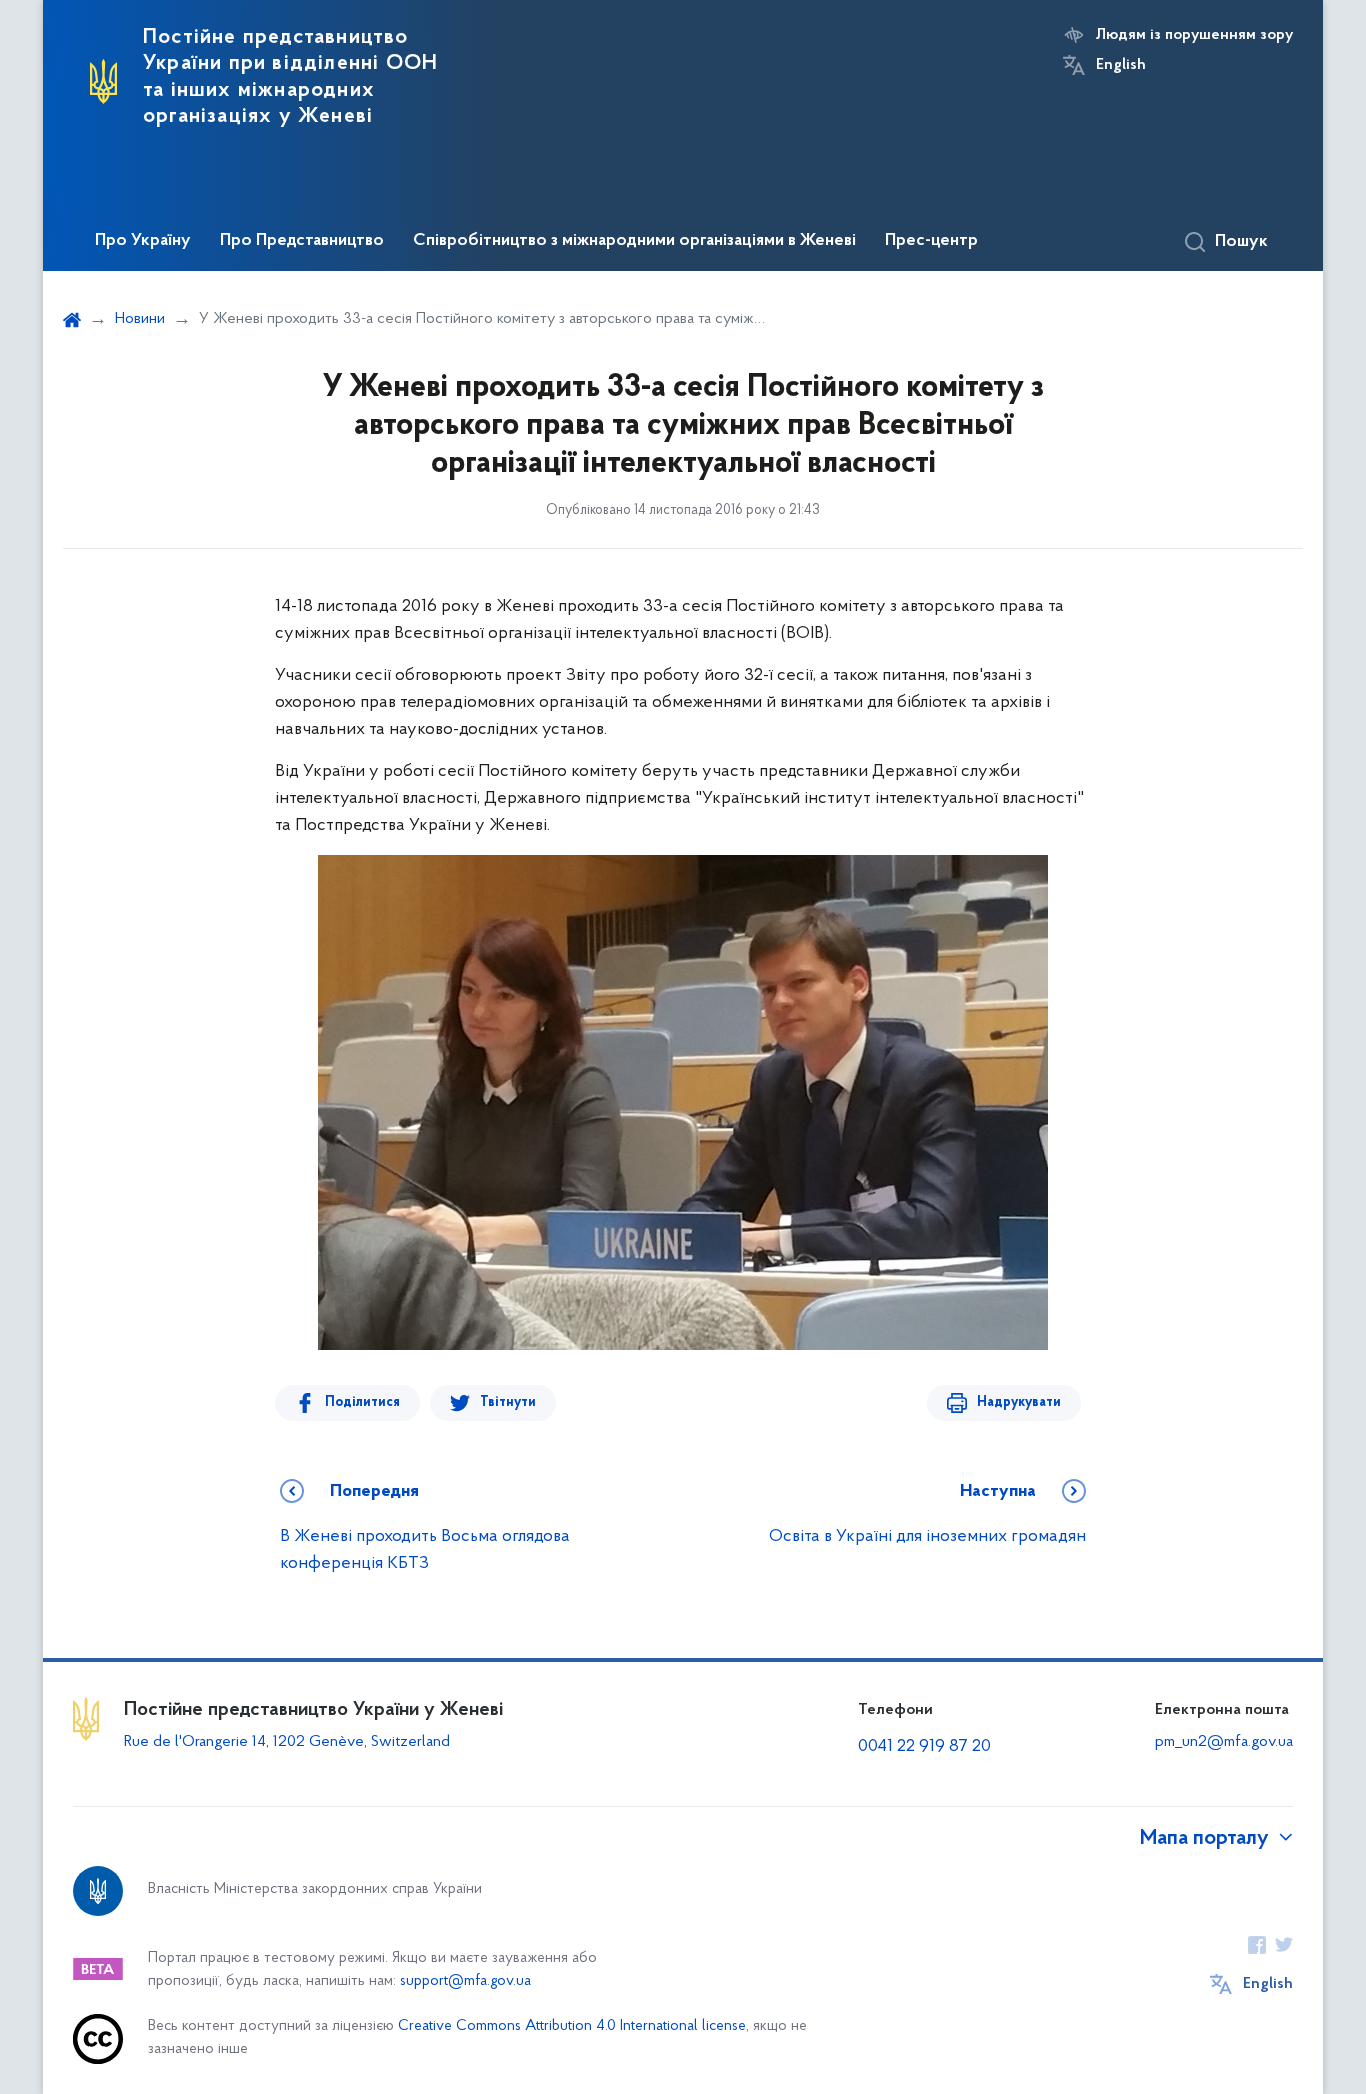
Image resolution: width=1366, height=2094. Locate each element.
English (1121, 65)
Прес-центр (931, 241)
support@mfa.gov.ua (465, 1981)
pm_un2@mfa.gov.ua (1224, 1742)
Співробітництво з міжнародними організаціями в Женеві (634, 241)
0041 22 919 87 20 (924, 1747)
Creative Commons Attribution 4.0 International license (572, 2026)
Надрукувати (1019, 1402)
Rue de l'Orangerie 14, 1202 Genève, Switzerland (287, 1742)
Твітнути (508, 1402)
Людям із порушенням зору (1194, 35)
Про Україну (143, 241)
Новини (140, 319)
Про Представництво (302, 241)
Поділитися (362, 1402)
